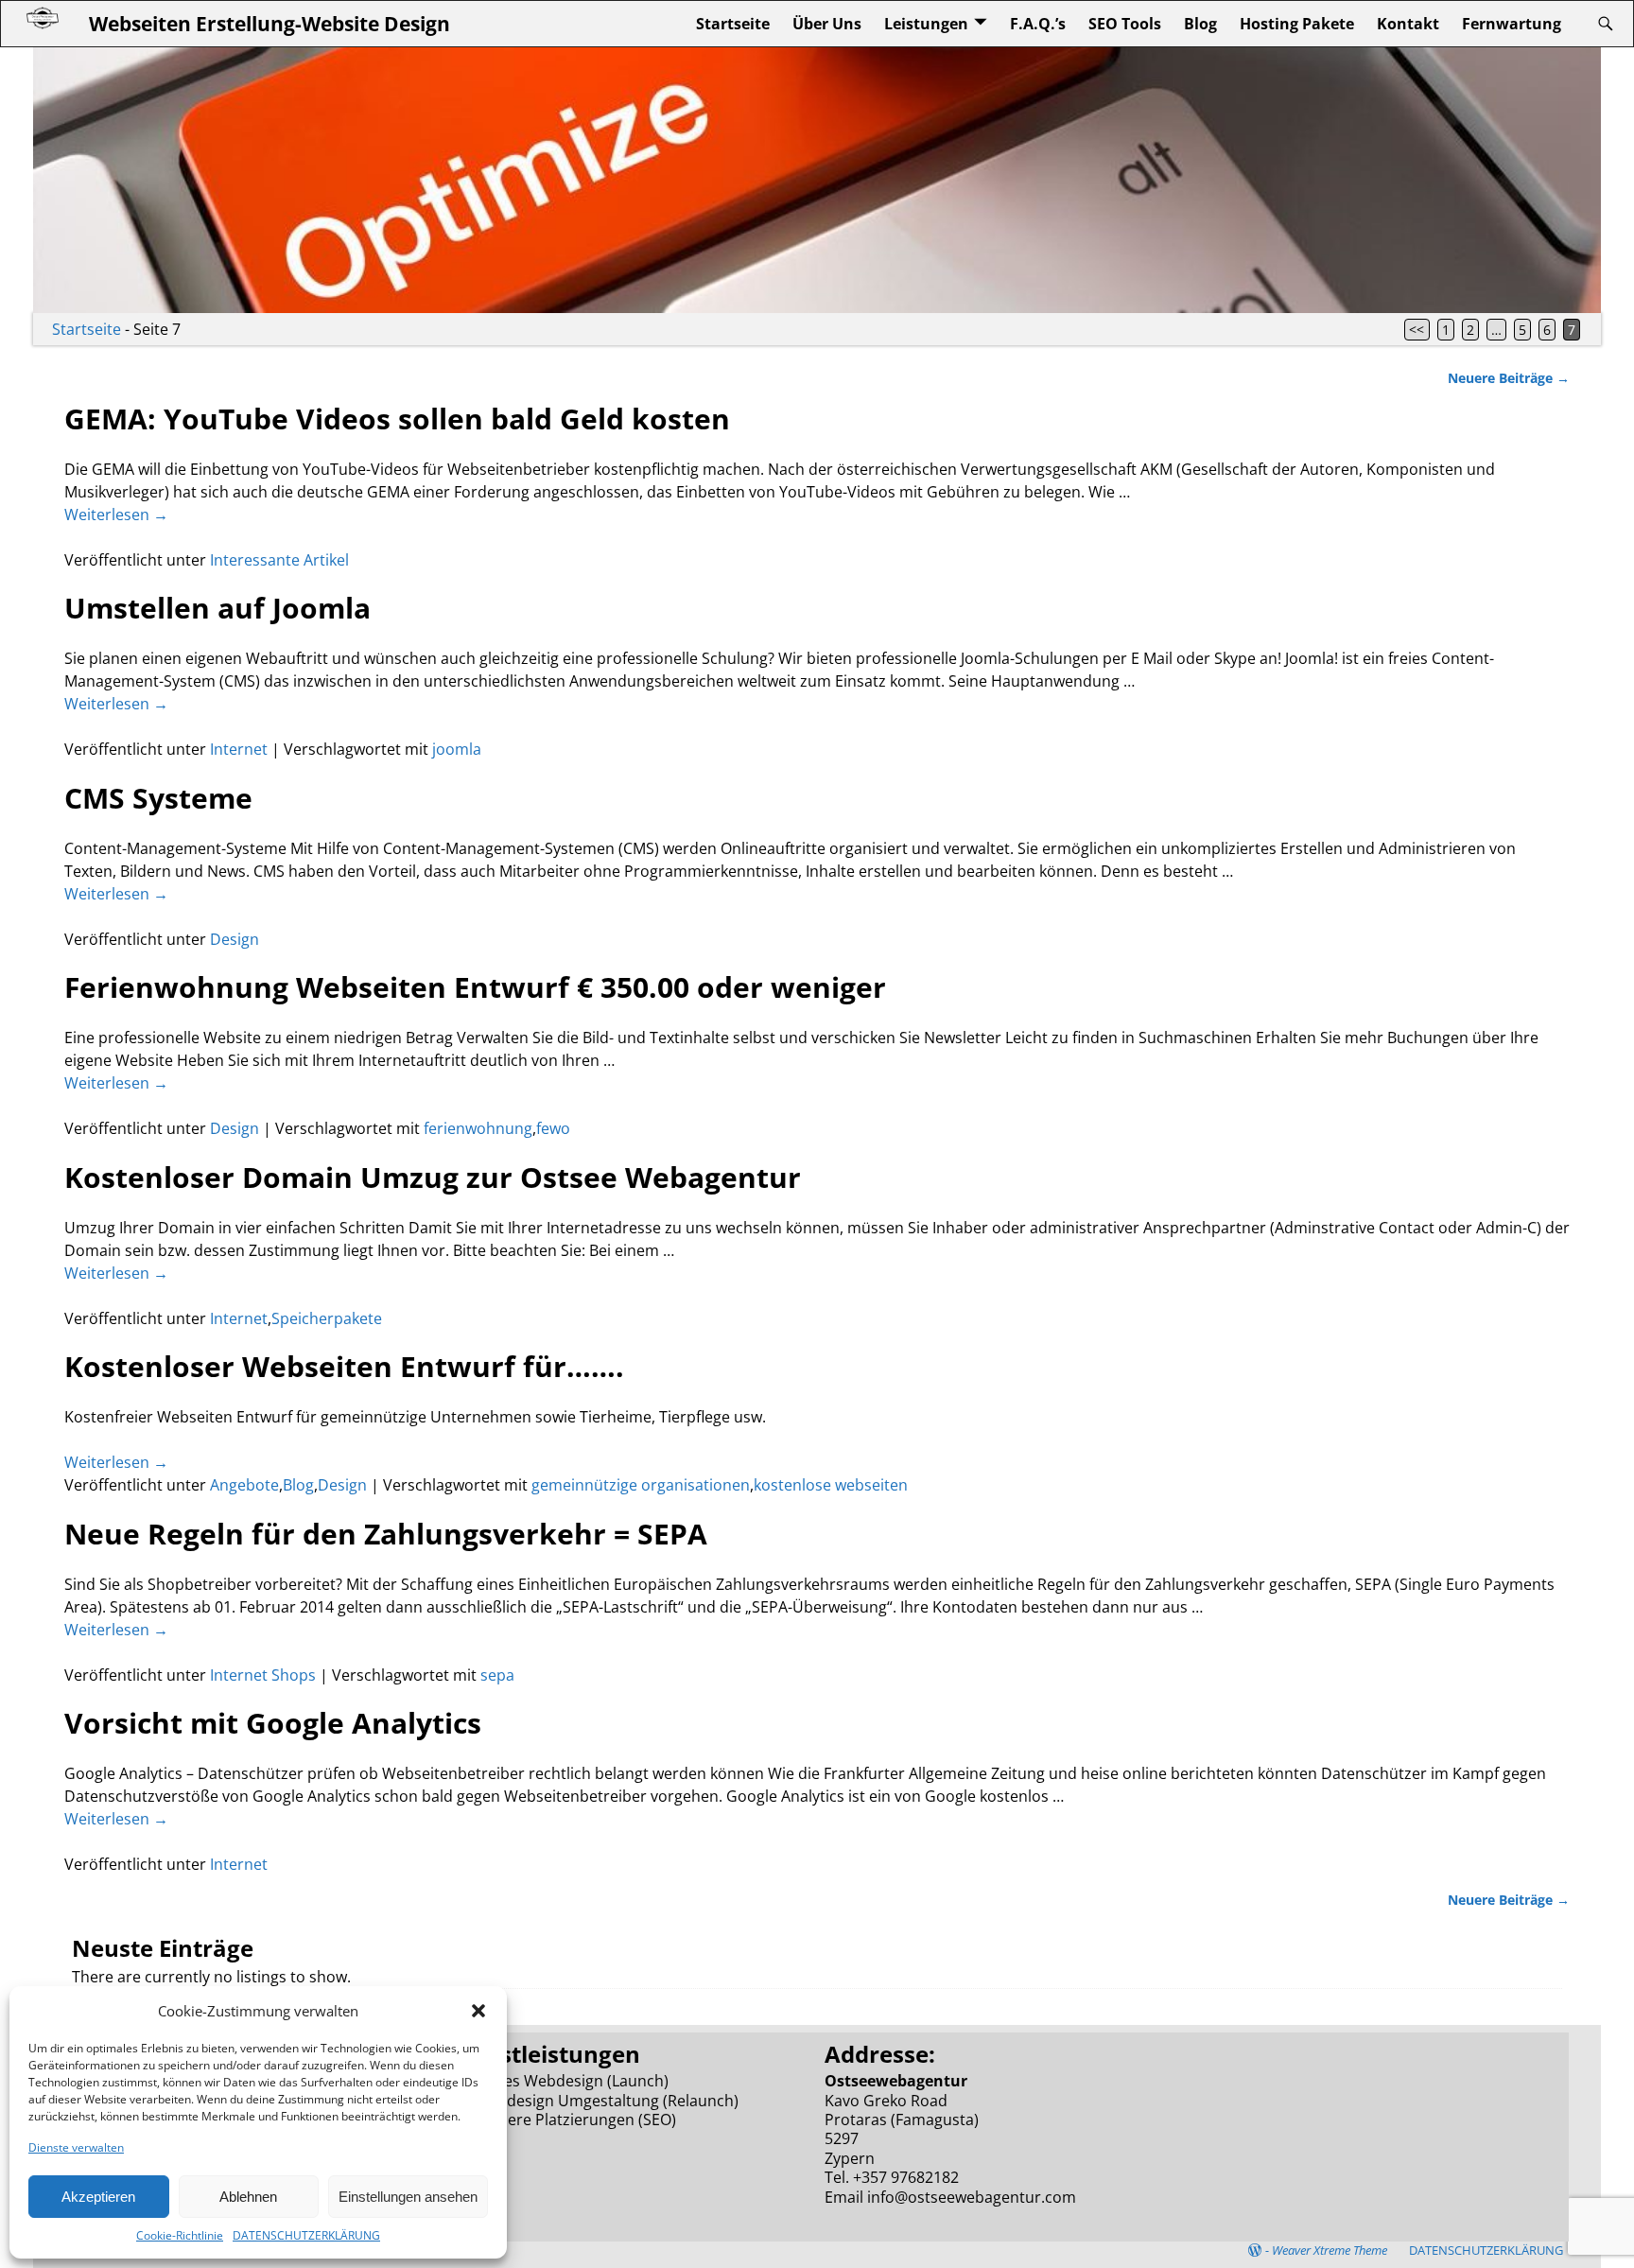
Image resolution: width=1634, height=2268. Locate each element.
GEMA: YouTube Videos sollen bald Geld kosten (397, 419)
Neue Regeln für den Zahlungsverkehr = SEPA (386, 1534)
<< (1417, 330)
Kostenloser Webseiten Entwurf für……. (344, 1366)
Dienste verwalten (76, 2147)
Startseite (733, 24)
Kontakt (1408, 24)
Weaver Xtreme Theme (1330, 2250)
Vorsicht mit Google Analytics (273, 1723)
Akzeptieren (98, 2197)
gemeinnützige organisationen (641, 1485)
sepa (497, 1675)
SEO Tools (1125, 24)
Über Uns (827, 24)
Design (235, 939)
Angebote (244, 1485)
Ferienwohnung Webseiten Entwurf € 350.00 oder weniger (475, 987)
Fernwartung (1512, 24)
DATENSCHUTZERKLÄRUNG (306, 2235)
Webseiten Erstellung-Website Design (269, 23)
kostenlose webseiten (831, 1485)
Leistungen (926, 24)
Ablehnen (248, 2197)
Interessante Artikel (279, 560)
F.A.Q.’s (1038, 24)
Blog (1200, 24)
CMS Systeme (158, 798)
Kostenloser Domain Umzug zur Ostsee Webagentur (433, 1177)
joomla (457, 749)
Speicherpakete (327, 1318)
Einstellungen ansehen (408, 2197)
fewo (553, 1128)
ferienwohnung (478, 1128)
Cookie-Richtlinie (180, 2235)
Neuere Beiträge (1509, 378)
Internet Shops (263, 1675)
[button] (478, 2011)
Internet (239, 749)
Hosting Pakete (1297, 24)
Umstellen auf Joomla (217, 608)
